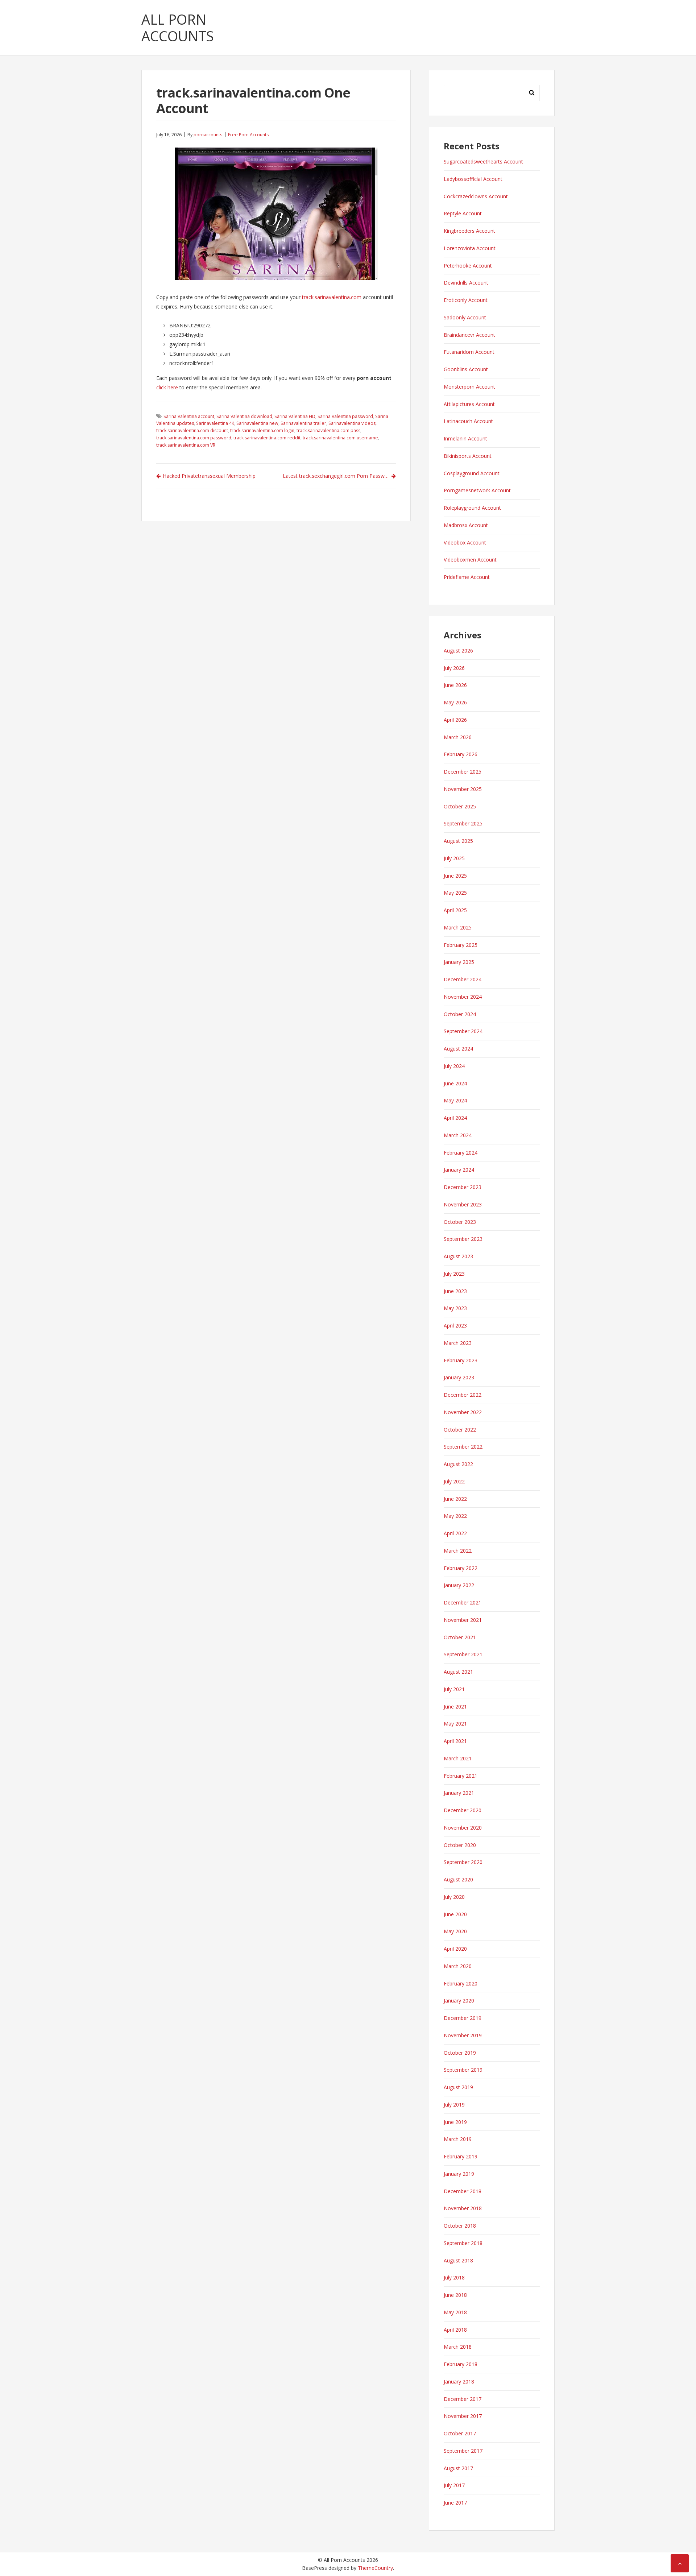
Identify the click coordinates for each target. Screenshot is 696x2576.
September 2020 (463, 1862)
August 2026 (458, 651)
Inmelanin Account (465, 438)
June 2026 (455, 685)
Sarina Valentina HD (295, 416)
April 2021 (455, 1741)
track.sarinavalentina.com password (194, 438)
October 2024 (460, 1014)
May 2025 (455, 893)
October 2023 (460, 1222)
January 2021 (459, 1793)
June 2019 (455, 2122)
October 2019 (460, 2053)
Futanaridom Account (469, 352)
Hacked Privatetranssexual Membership (209, 476)
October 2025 (460, 806)
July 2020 (454, 1897)
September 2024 (463, 1031)
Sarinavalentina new (257, 423)
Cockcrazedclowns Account (476, 196)
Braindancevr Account (469, 335)
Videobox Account (465, 542)
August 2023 (458, 1256)
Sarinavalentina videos (352, 423)
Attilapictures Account (469, 404)
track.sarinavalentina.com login (262, 430)
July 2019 (454, 2105)
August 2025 (458, 841)
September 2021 (463, 1654)
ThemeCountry (375, 2568)
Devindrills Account (466, 283)
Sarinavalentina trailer (303, 423)
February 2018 (461, 2364)
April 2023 (455, 1326)
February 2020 (461, 1983)
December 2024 (463, 979)
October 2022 (460, 1430)
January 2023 (459, 1377)
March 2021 (458, 1758)
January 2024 (459, 1170)
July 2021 (454, 1689)
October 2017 (460, 2433)
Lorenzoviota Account (470, 248)
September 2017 (463, 2451)
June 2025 (455, 876)
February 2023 (461, 1360)
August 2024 (458, 1049)
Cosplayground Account (472, 473)
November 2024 (463, 997)
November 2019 (463, 2035)
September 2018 (463, 2243)
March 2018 (458, 2347)
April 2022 (455, 1533)
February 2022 (461, 1568)
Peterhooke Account (468, 266)
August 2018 (458, 2260)
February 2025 (461, 945)
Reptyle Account (463, 213)
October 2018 (460, 2226)
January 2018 (459, 2382)
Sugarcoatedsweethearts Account (483, 161)
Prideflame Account (467, 577)
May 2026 (455, 702)
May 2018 (455, 2312)
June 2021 (455, 1707)
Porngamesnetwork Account (477, 490)
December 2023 (463, 1187)
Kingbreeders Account (469, 231)
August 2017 (458, 2468)
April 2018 (455, 2330)
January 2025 (459, 962)
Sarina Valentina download (244, 416)
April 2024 (455, 1118)
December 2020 (463, 1810)
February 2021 (461, 1776)
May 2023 (455, 1308)
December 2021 (463, 1602)
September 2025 (463, 823)
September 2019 (463, 2070)
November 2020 (463, 1828)
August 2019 (458, 2087)
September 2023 (463, 1239)
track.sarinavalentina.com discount (192, 430)
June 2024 (455, 1083)
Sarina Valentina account (189, 416)
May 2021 (455, 1724)
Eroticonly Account (466, 300)
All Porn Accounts (178, 28)
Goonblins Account (466, 369)
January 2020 (459, 2001)
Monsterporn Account (469, 387)
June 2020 (455, 1914)
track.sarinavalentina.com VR (186, 445)
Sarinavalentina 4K (215, 423)
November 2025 (463, 789)
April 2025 (455, 910)
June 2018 (455, 2295)
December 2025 (463, 772)
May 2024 (455, 1100)
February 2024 (461, 1153)
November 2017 (463, 2416)
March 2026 (458, 737)
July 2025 (454, 858)
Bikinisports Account (468, 456)
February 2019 (461, 2156)
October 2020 (460, 1845)
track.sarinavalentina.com (332, 297)
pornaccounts (208, 135)
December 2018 (463, 2191)
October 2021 (460, 1637)
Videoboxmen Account (470, 560)
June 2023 (455, 1291)
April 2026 (455, 720)
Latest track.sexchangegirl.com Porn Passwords (339, 476)
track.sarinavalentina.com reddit (267, 438)
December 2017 (463, 2399)
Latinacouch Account (468, 421)
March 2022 (458, 1551)
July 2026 (454, 668)
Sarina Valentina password (345, 416)
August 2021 (458, 1672)
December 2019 (463, 2018)
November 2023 (463, 1204)
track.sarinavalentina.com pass (328, 430)
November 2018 (463, 2208)
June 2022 (455, 1499)
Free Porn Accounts (248, 135)
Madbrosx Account (466, 525)
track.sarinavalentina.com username (340, 438)
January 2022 (459, 1585)
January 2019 (459, 2174)
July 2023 (454, 1274)
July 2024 (454, 1066)
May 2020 (455, 1931)
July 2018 (454, 2277)
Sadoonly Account (465, 317)
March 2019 (458, 2139)
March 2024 (458, 1135)
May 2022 (455, 1516)
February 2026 (461, 754)
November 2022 (463, 1412)
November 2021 (463, 1620)
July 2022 (454, 1481)
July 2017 (454, 2485)
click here (167, 387)
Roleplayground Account (472, 508)
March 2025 (458, 927)
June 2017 (455, 2503)
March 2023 (458, 1343)
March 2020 (458, 1966)
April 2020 (455, 1949)
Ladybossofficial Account (473, 179)
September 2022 (463, 1447)
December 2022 (463, 1395)
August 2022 (458, 1464)
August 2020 (458, 1879)
